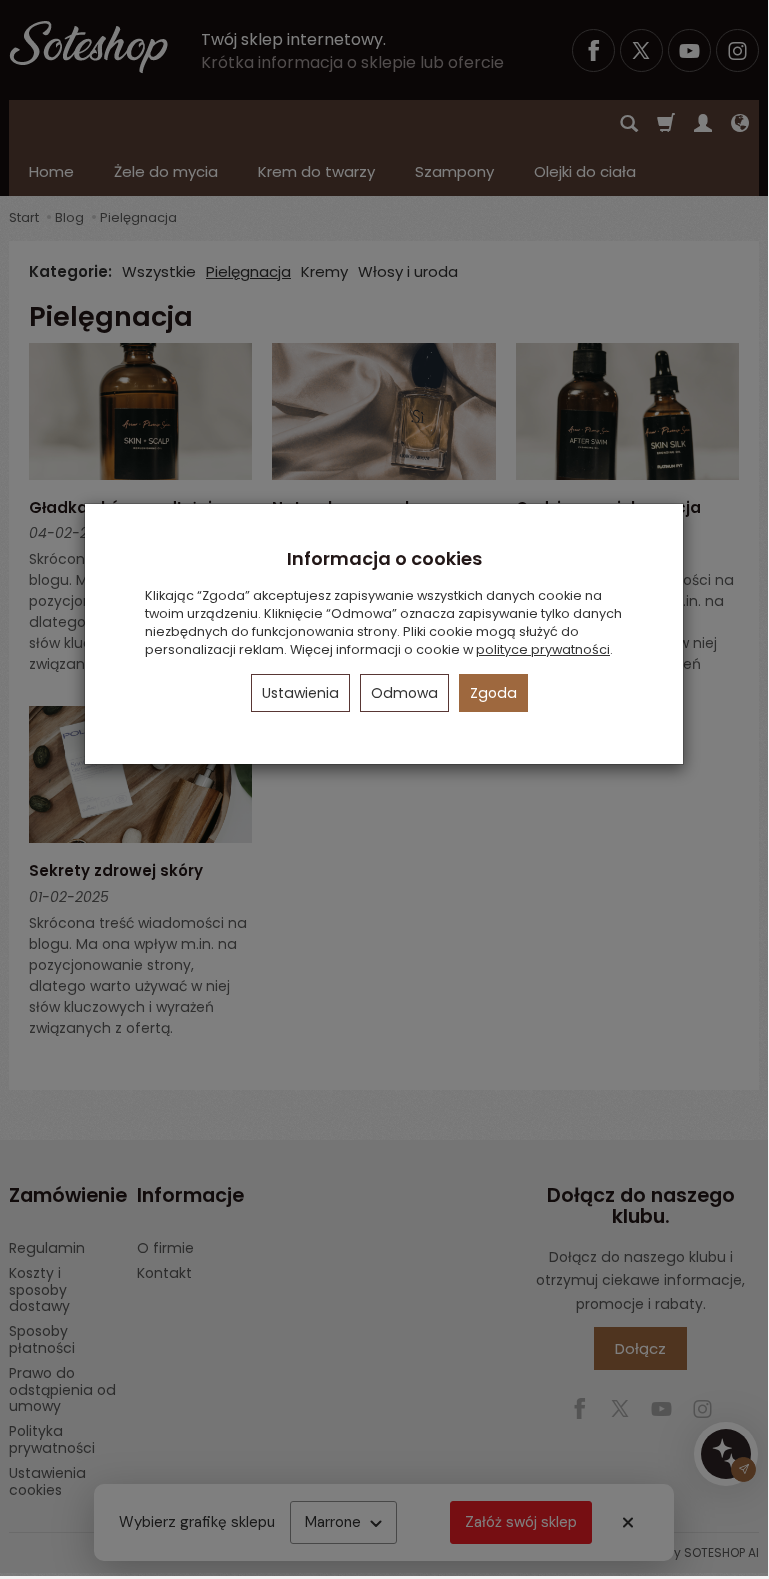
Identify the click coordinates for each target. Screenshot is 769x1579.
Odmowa (404, 693)
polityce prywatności (543, 649)
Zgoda (493, 693)
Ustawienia (300, 693)
